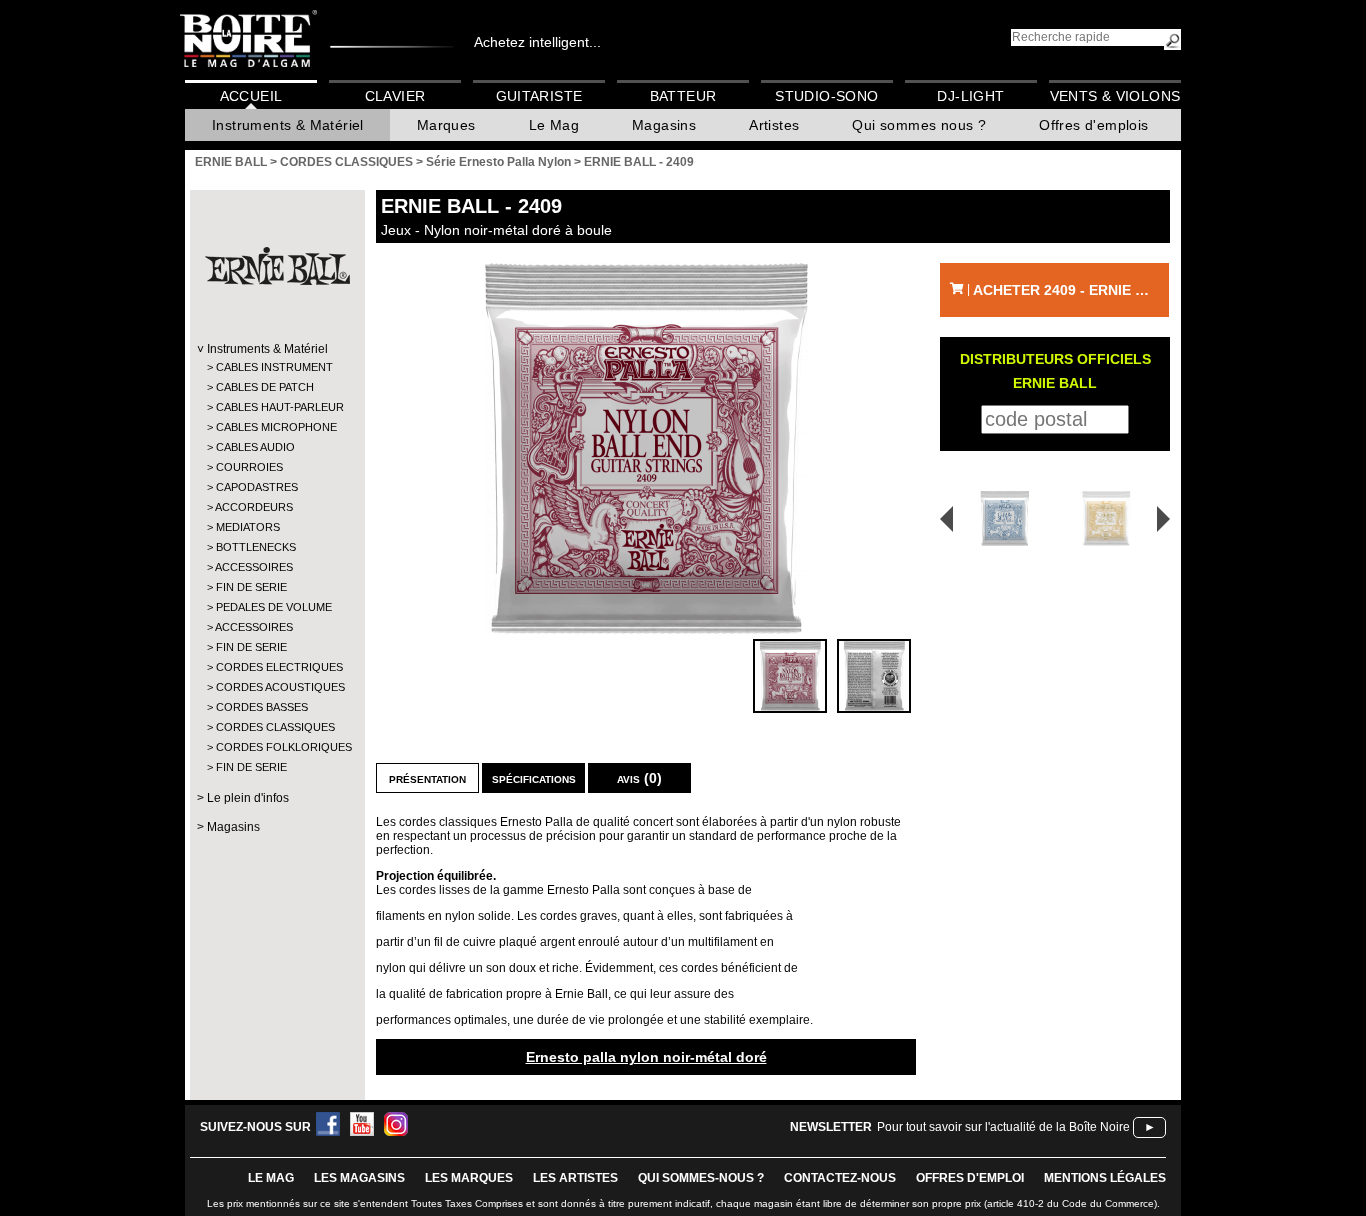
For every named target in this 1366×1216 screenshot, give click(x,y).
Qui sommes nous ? (919, 125)
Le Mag (554, 125)
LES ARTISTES (575, 1178)
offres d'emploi (970, 1178)
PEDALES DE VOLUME (274, 607)
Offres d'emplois (1093, 125)
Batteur (683, 96)
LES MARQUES (469, 1178)
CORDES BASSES (262, 707)
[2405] (1109, 518)
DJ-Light (970, 96)
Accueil (251, 96)
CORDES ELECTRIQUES (276, 667)
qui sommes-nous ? (701, 1178)
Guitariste (539, 96)
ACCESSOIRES (254, 567)
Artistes (774, 125)
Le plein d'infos (248, 798)
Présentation (427, 778)
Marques (446, 125)
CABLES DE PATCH (265, 387)
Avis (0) (639, 778)
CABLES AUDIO (255, 447)
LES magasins (359, 1178)
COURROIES (249, 467)
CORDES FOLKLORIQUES (276, 747)
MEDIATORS (248, 527)
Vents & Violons (1115, 96)
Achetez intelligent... (537, 42)
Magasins (664, 125)
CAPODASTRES (257, 487)
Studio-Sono (826, 96)
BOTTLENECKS (256, 547)
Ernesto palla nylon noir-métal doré (646, 1057)
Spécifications (534, 778)
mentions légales (1105, 1178)
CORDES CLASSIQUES (275, 727)
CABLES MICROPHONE (276, 427)
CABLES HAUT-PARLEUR (276, 407)
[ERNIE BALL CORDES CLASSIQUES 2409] (646, 448)
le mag (271, 1178)
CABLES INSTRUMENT (274, 367)
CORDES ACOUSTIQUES (276, 687)
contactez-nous (840, 1178)
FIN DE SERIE (251, 587)
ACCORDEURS (254, 507)
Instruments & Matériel (288, 125)
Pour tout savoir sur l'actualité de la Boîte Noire (1003, 1127)
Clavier (395, 96)
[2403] (998, 518)
